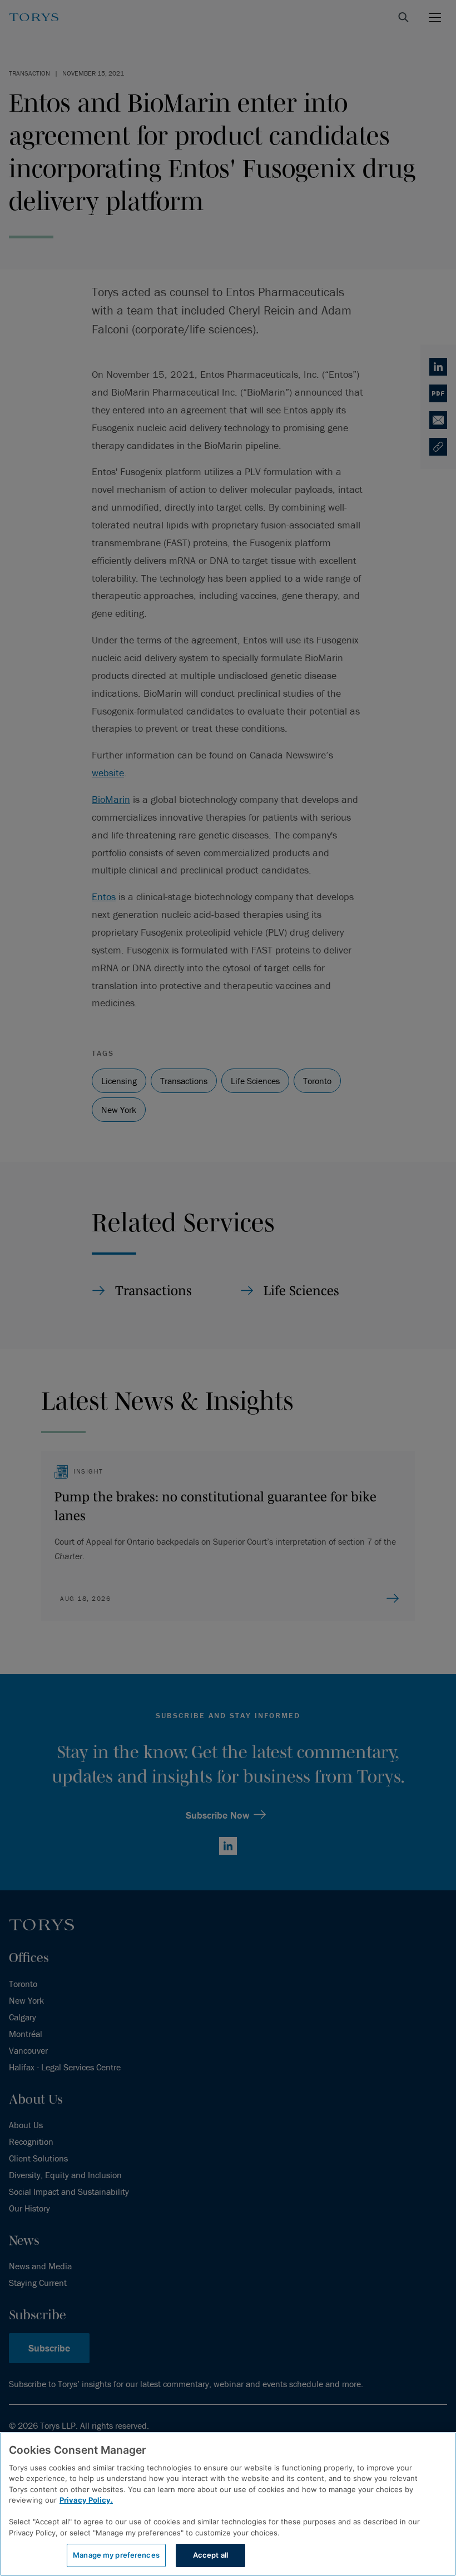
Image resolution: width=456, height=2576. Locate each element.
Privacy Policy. (86, 2500)
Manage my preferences (116, 2555)
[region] (228, 2504)
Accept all (210, 2555)
